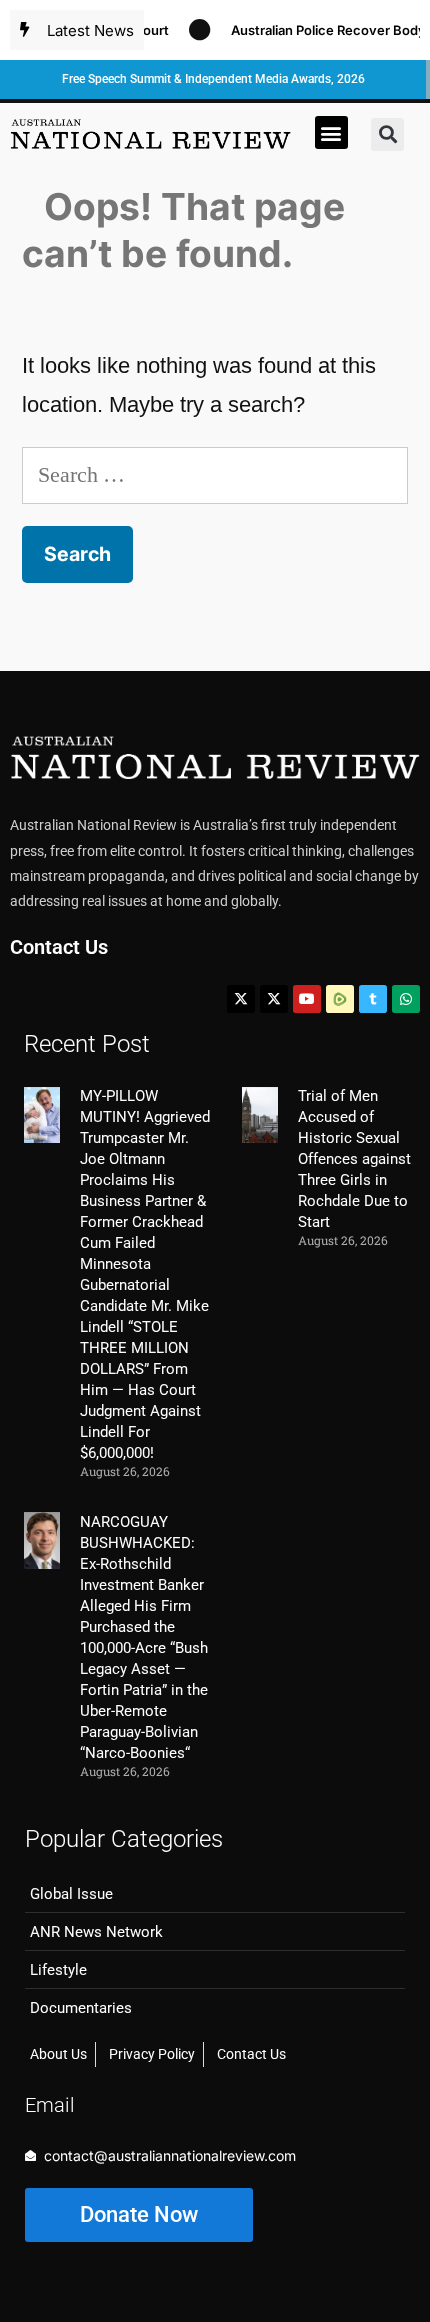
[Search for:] (215, 474)
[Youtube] (307, 999)
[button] (331, 132)
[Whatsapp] (406, 999)
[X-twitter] (241, 999)
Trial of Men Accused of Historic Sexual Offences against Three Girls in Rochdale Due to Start (354, 1159)
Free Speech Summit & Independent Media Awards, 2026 (213, 79)
